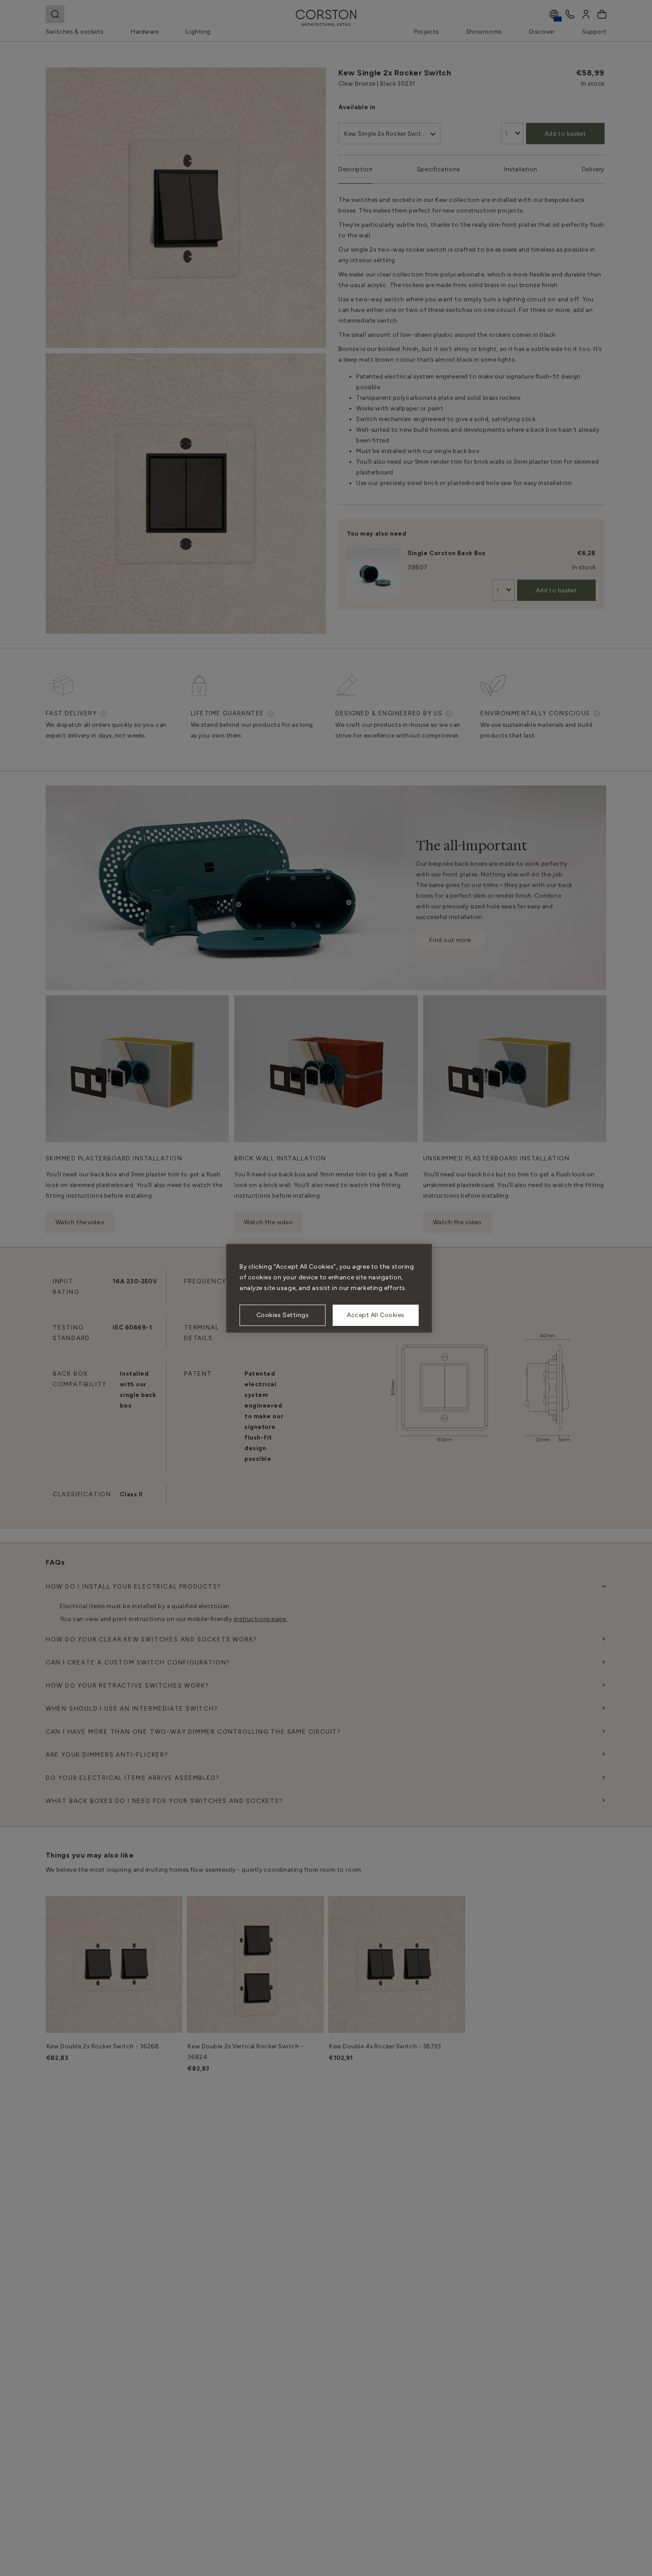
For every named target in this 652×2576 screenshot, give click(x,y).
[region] (329, 1288)
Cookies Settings (283, 1315)
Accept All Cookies (376, 1315)
